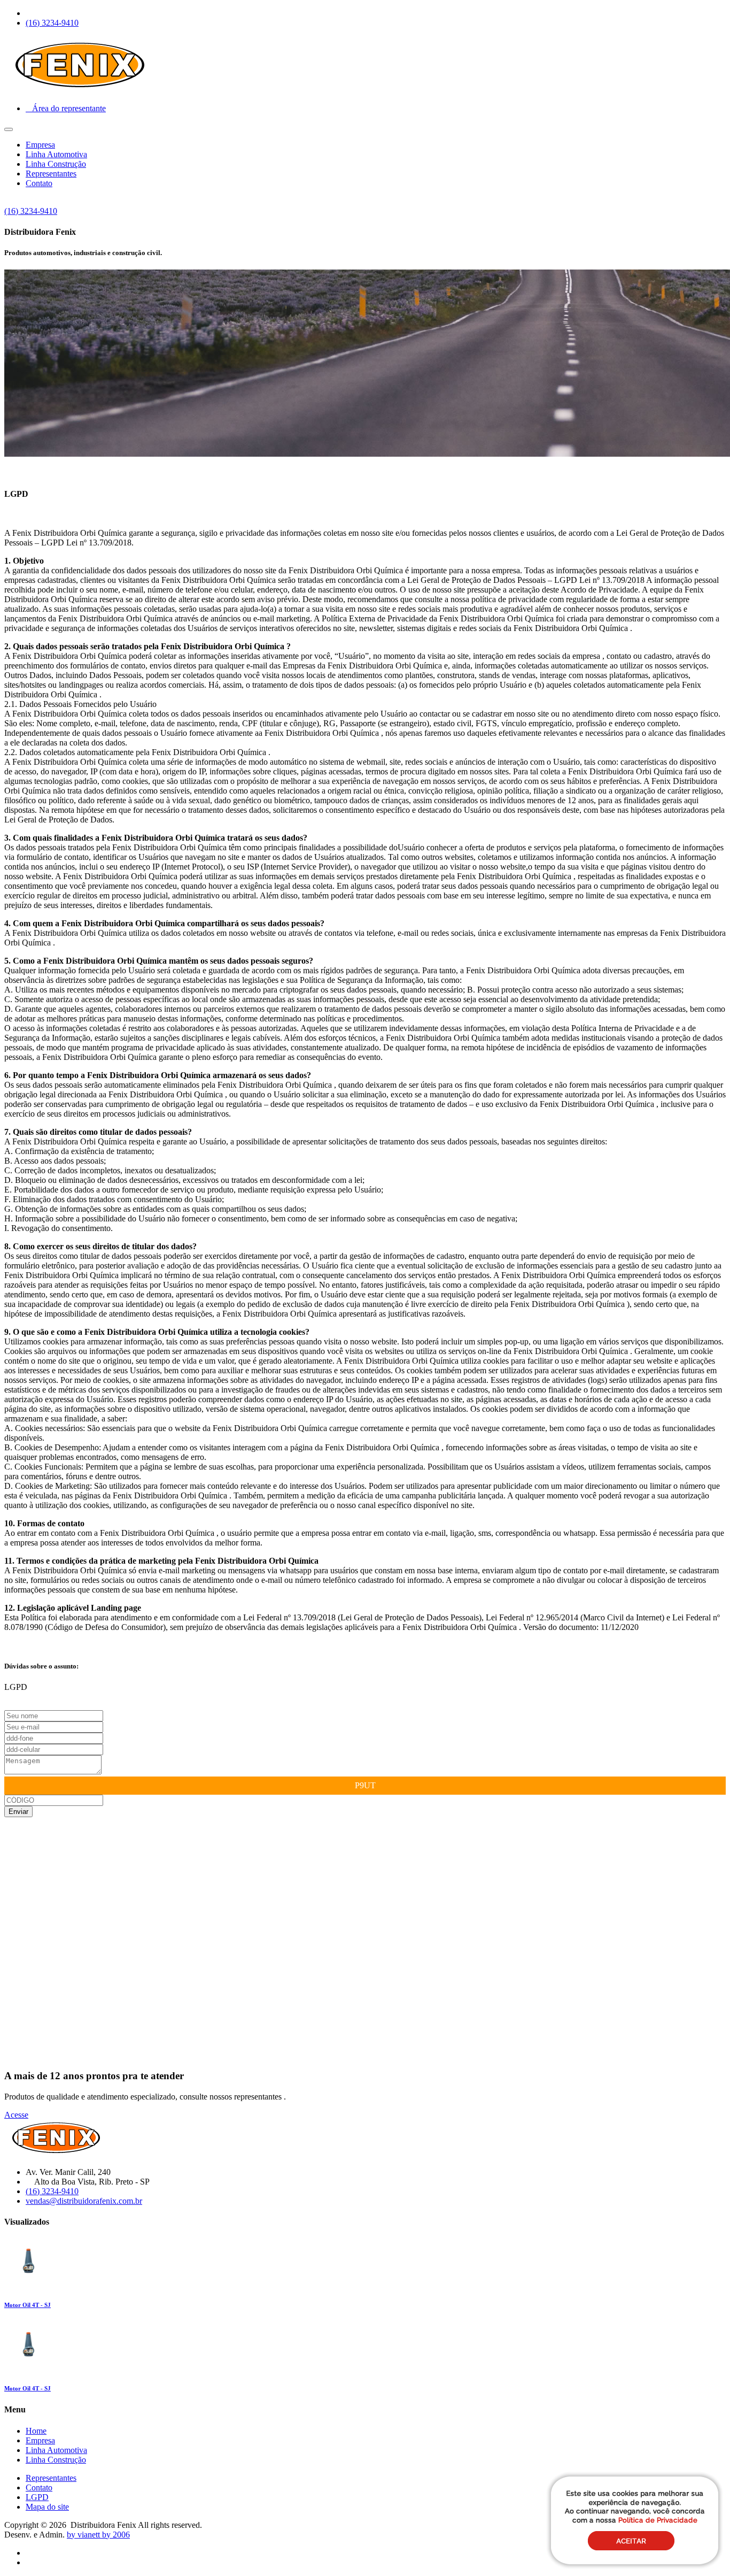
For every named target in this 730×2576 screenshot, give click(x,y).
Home (36, 2431)
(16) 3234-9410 (52, 23)
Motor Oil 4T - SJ (28, 2305)
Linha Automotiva (56, 154)
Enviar (18, 1812)
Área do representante (66, 108)
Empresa (40, 145)
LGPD (37, 2497)
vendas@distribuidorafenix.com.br (84, 2201)
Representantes (51, 174)
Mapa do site (47, 2507)
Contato (39, 183)
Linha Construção (56, 164)
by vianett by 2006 (98, 2535)
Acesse (16, 2115)
